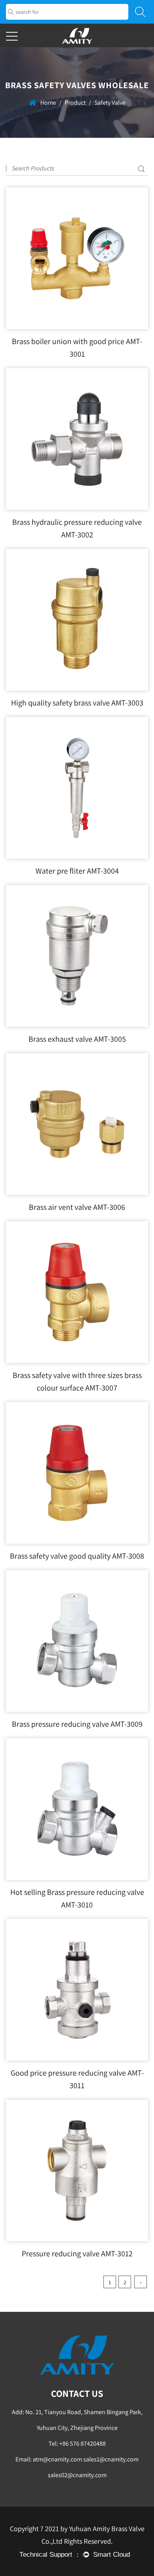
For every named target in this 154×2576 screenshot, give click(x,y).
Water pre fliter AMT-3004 (77, 871)
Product (75, 103)
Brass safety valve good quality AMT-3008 (77, 1556)
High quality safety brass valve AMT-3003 (77, 703)
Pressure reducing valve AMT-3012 (77, 2254)
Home (48, 103)
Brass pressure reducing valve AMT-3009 (77, 1724)
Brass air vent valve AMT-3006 (77, 1207)
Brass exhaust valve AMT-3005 (77, 1039)
